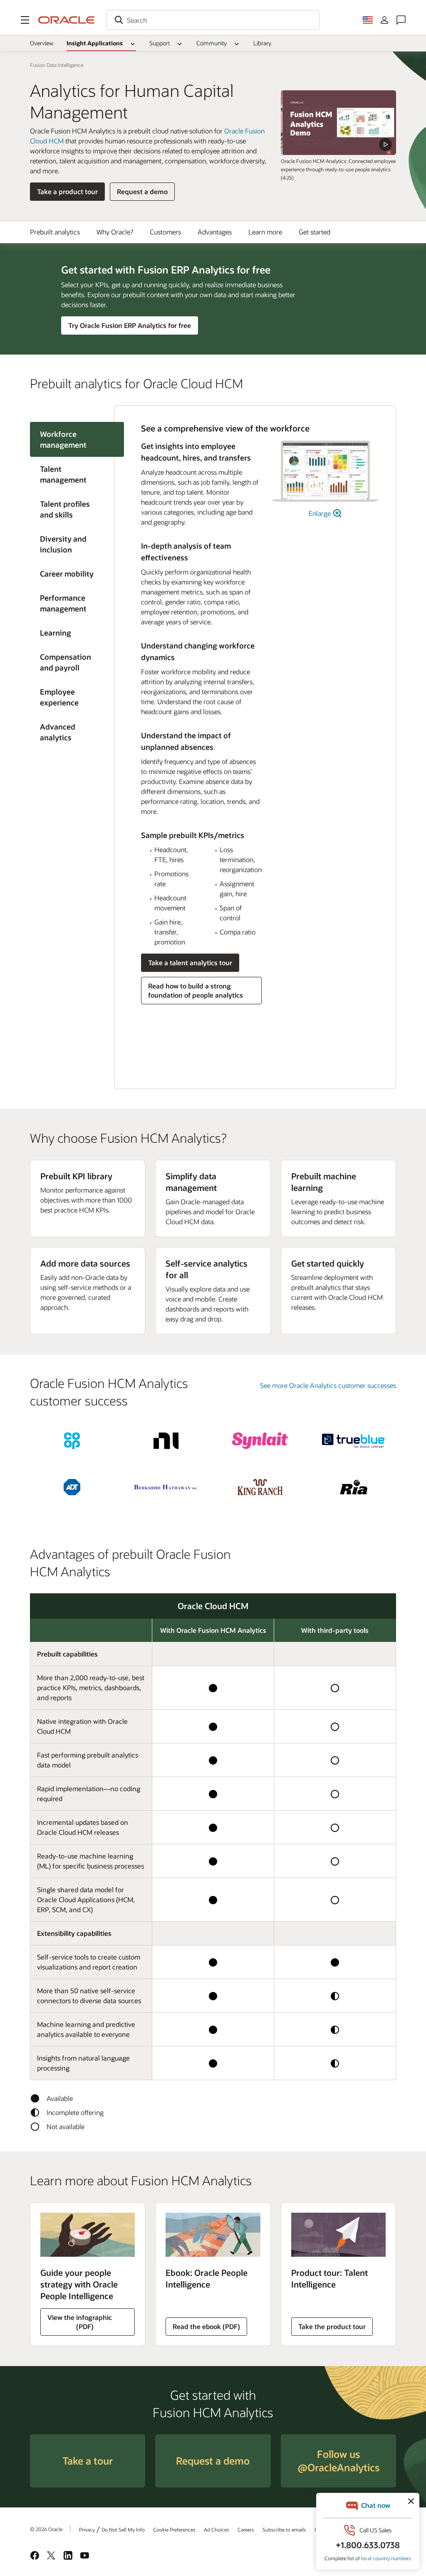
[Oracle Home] (67, 20)
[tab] (72, 474)
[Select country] (368, 20)
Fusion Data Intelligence (57, 65)
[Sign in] (384, 20)
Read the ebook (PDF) (206, 2326)
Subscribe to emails (284, 2529)
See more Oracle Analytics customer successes (328, 1385)
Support (160, 43)
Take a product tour (67, 191)
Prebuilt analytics (55, 232)
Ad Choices (217, 2529)
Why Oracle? (115, 232)
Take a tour (88, 2461)
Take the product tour (332, 2326)
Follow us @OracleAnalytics (338, 2461)
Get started (315, 232)
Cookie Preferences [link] (174, 2529)
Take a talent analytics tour (190, 963)
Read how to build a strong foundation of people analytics (196, 990)
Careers (246, 2529)
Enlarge (321, 513)
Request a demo (142, 191)
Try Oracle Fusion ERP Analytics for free (130, 325)
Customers (165, 232)
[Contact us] (401, 20)
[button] (25, 20)
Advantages (215, 232)
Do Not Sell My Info (123, 2529)
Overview (42, 43)
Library (262, 43)
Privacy (87, 2529)
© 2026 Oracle (46, 2529)
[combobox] (213, 20)
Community (212, 43)
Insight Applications (95, 43)
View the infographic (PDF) (79, 2322)
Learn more (265, 232)
